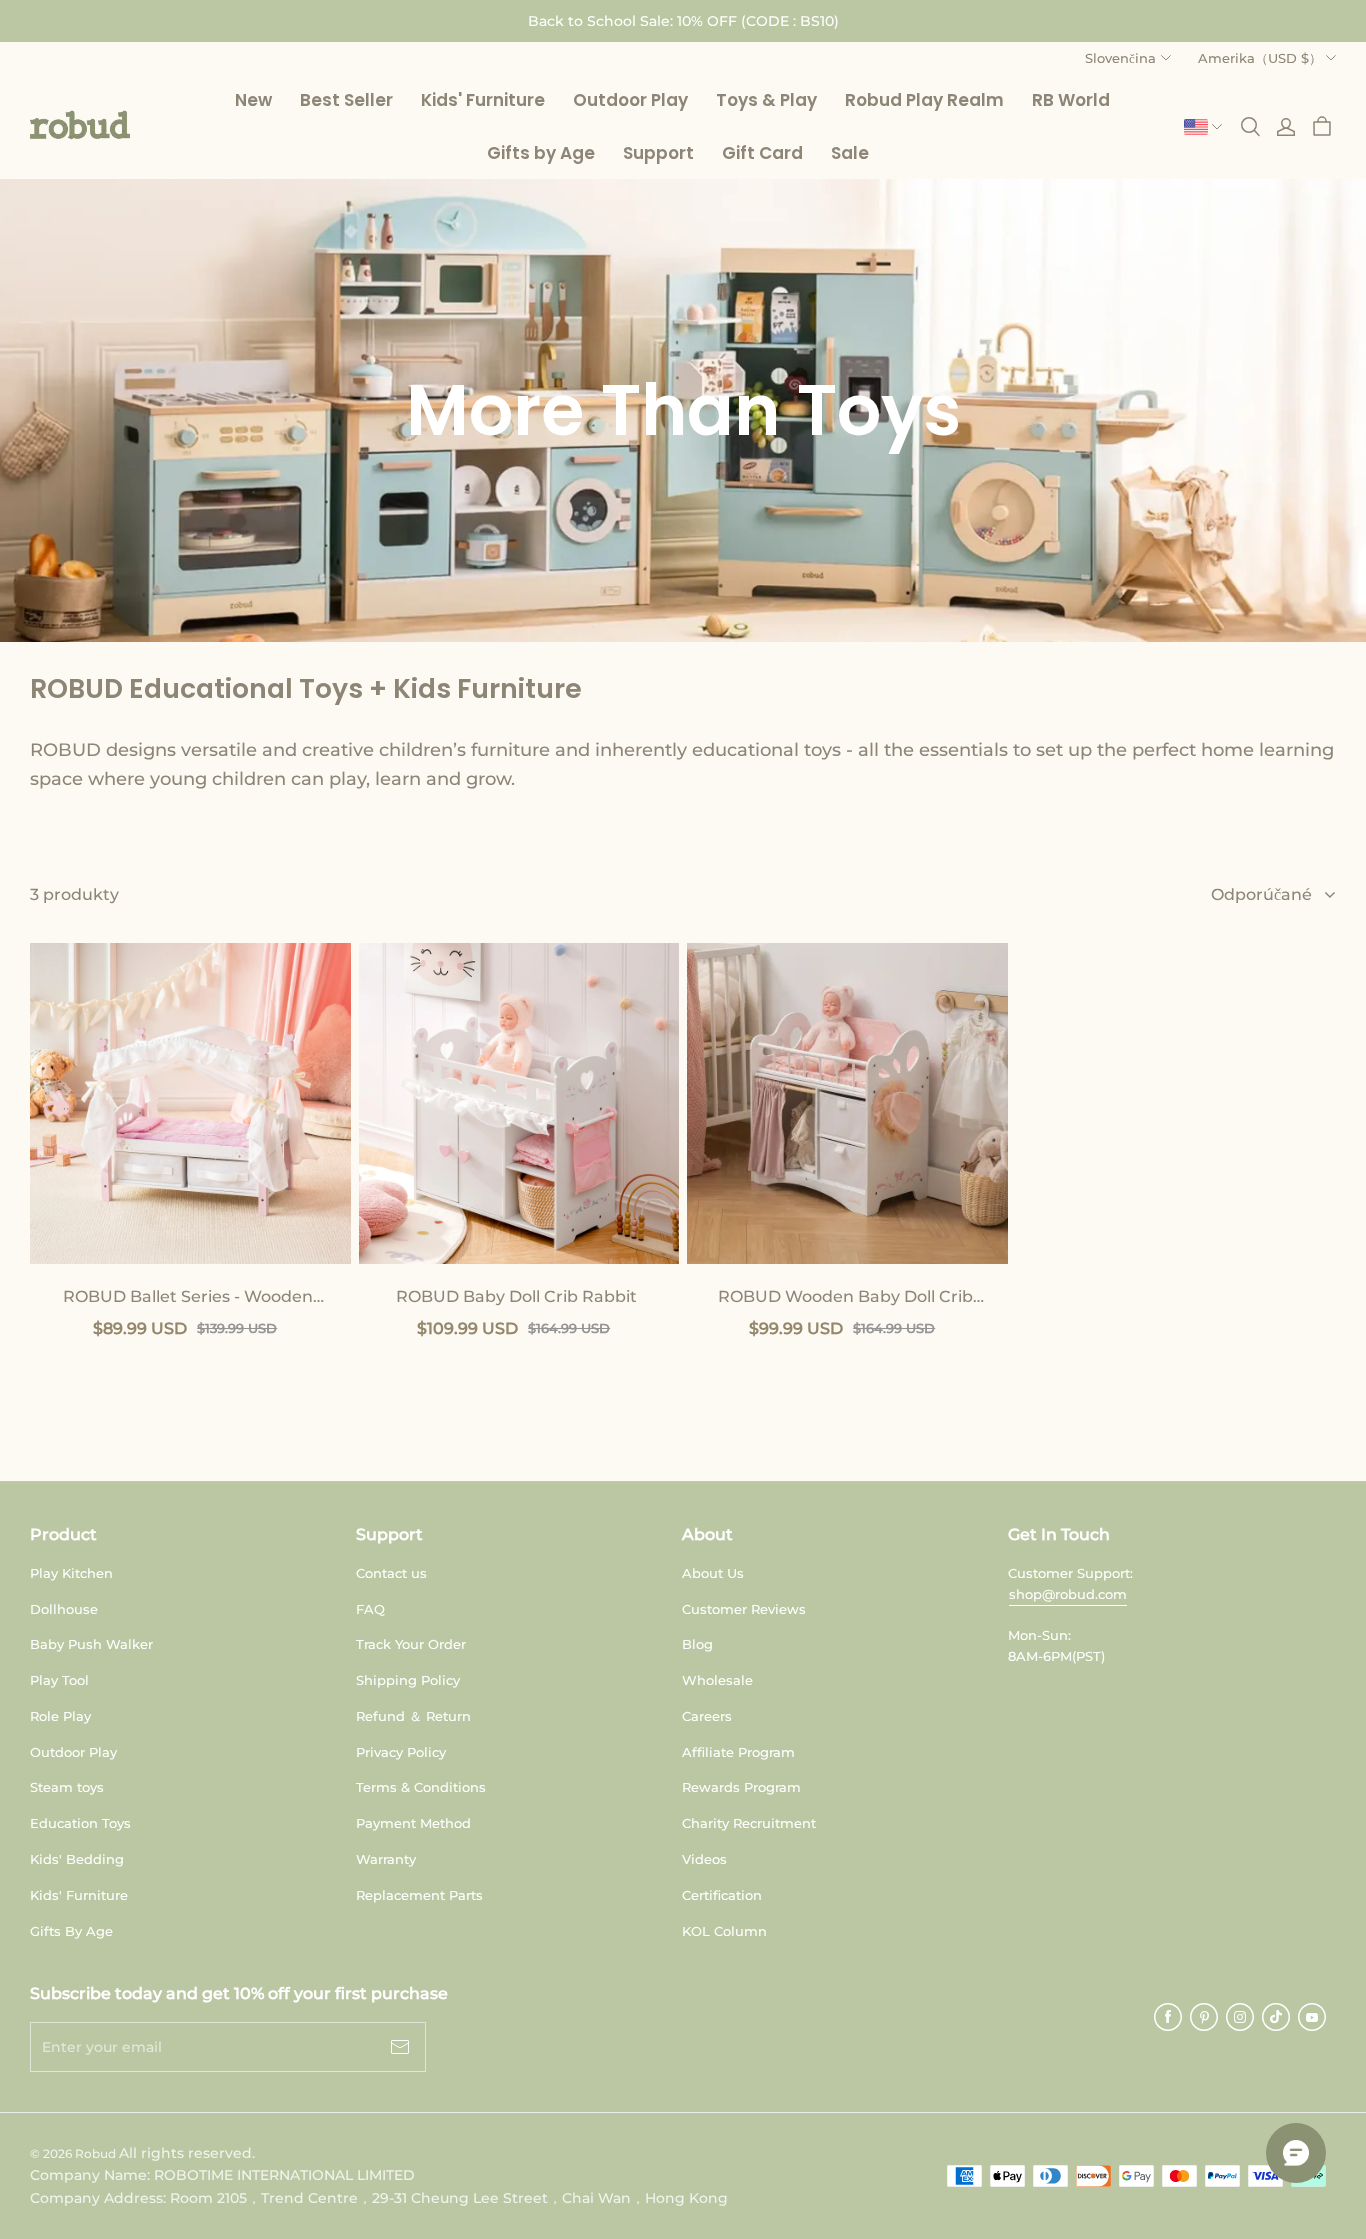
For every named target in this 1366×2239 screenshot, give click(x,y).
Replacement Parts (419, 1895)
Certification (722, 1895)
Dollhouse (64, 1609)
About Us (713, 1573)
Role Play (60, 1716)
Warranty (386, 1859)
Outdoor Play (73, 1752)
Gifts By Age (71, 1931)
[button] (80, 125)
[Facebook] (1168, 2017)
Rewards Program (741, 1787)
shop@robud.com (1068, 1594)
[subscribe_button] (400, 2047)
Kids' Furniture (79, 1895)
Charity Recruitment (749, 1823)
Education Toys (80, 1823)
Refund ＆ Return (413, 1716)
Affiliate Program (738, 1752)
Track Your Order (411, 1644)
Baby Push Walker (91, 1644)
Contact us (391, 1573)
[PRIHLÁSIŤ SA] (1286, 127)
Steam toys (67, 1787)
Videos (704, 1859)
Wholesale (717, 1680)
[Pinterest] (1204, 2017)
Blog (697, 1644)
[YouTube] (1312, 2017)
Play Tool (59, 1680)
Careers (707, 1716)
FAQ (370, 1609)
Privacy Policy (401, 1752)
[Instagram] (1240, 2017)
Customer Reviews (744, 1609)
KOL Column (724, 1931)
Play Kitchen (71, 1573)
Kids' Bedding (77, 1859)
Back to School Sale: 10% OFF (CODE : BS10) (683, 21)
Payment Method (413, 1823)
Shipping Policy (408, 1680)
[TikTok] (1276, 2017)
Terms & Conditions (421, 1787)
